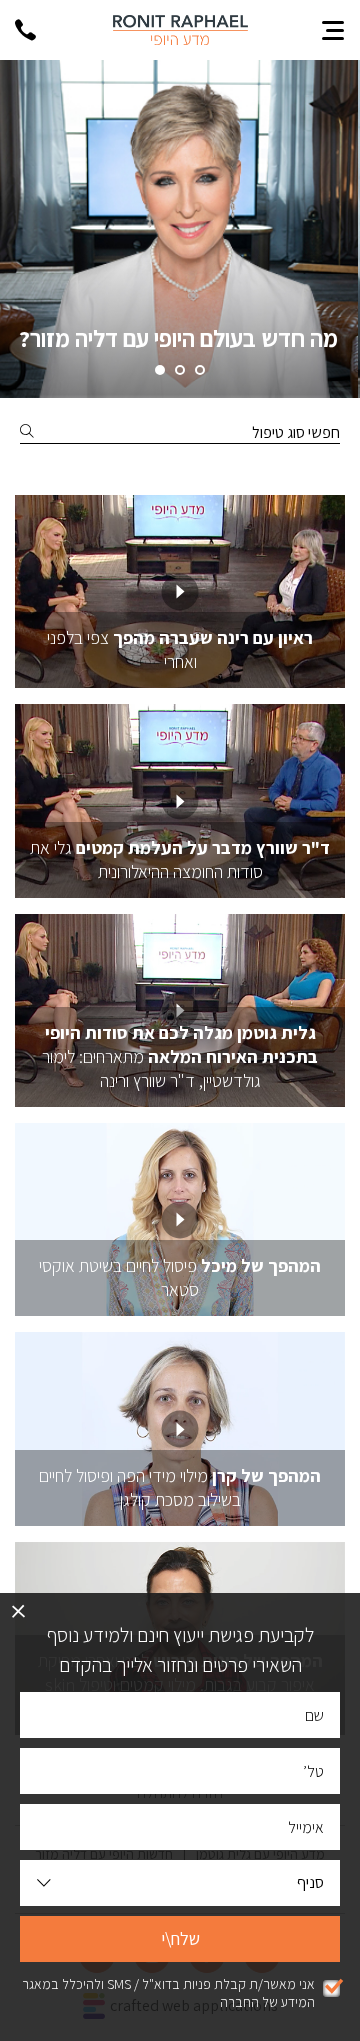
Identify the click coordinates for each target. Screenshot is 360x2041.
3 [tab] (160, 370)
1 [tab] (200, 370)
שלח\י (180, 1938)
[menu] (333, 30)
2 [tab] (180, 370)
